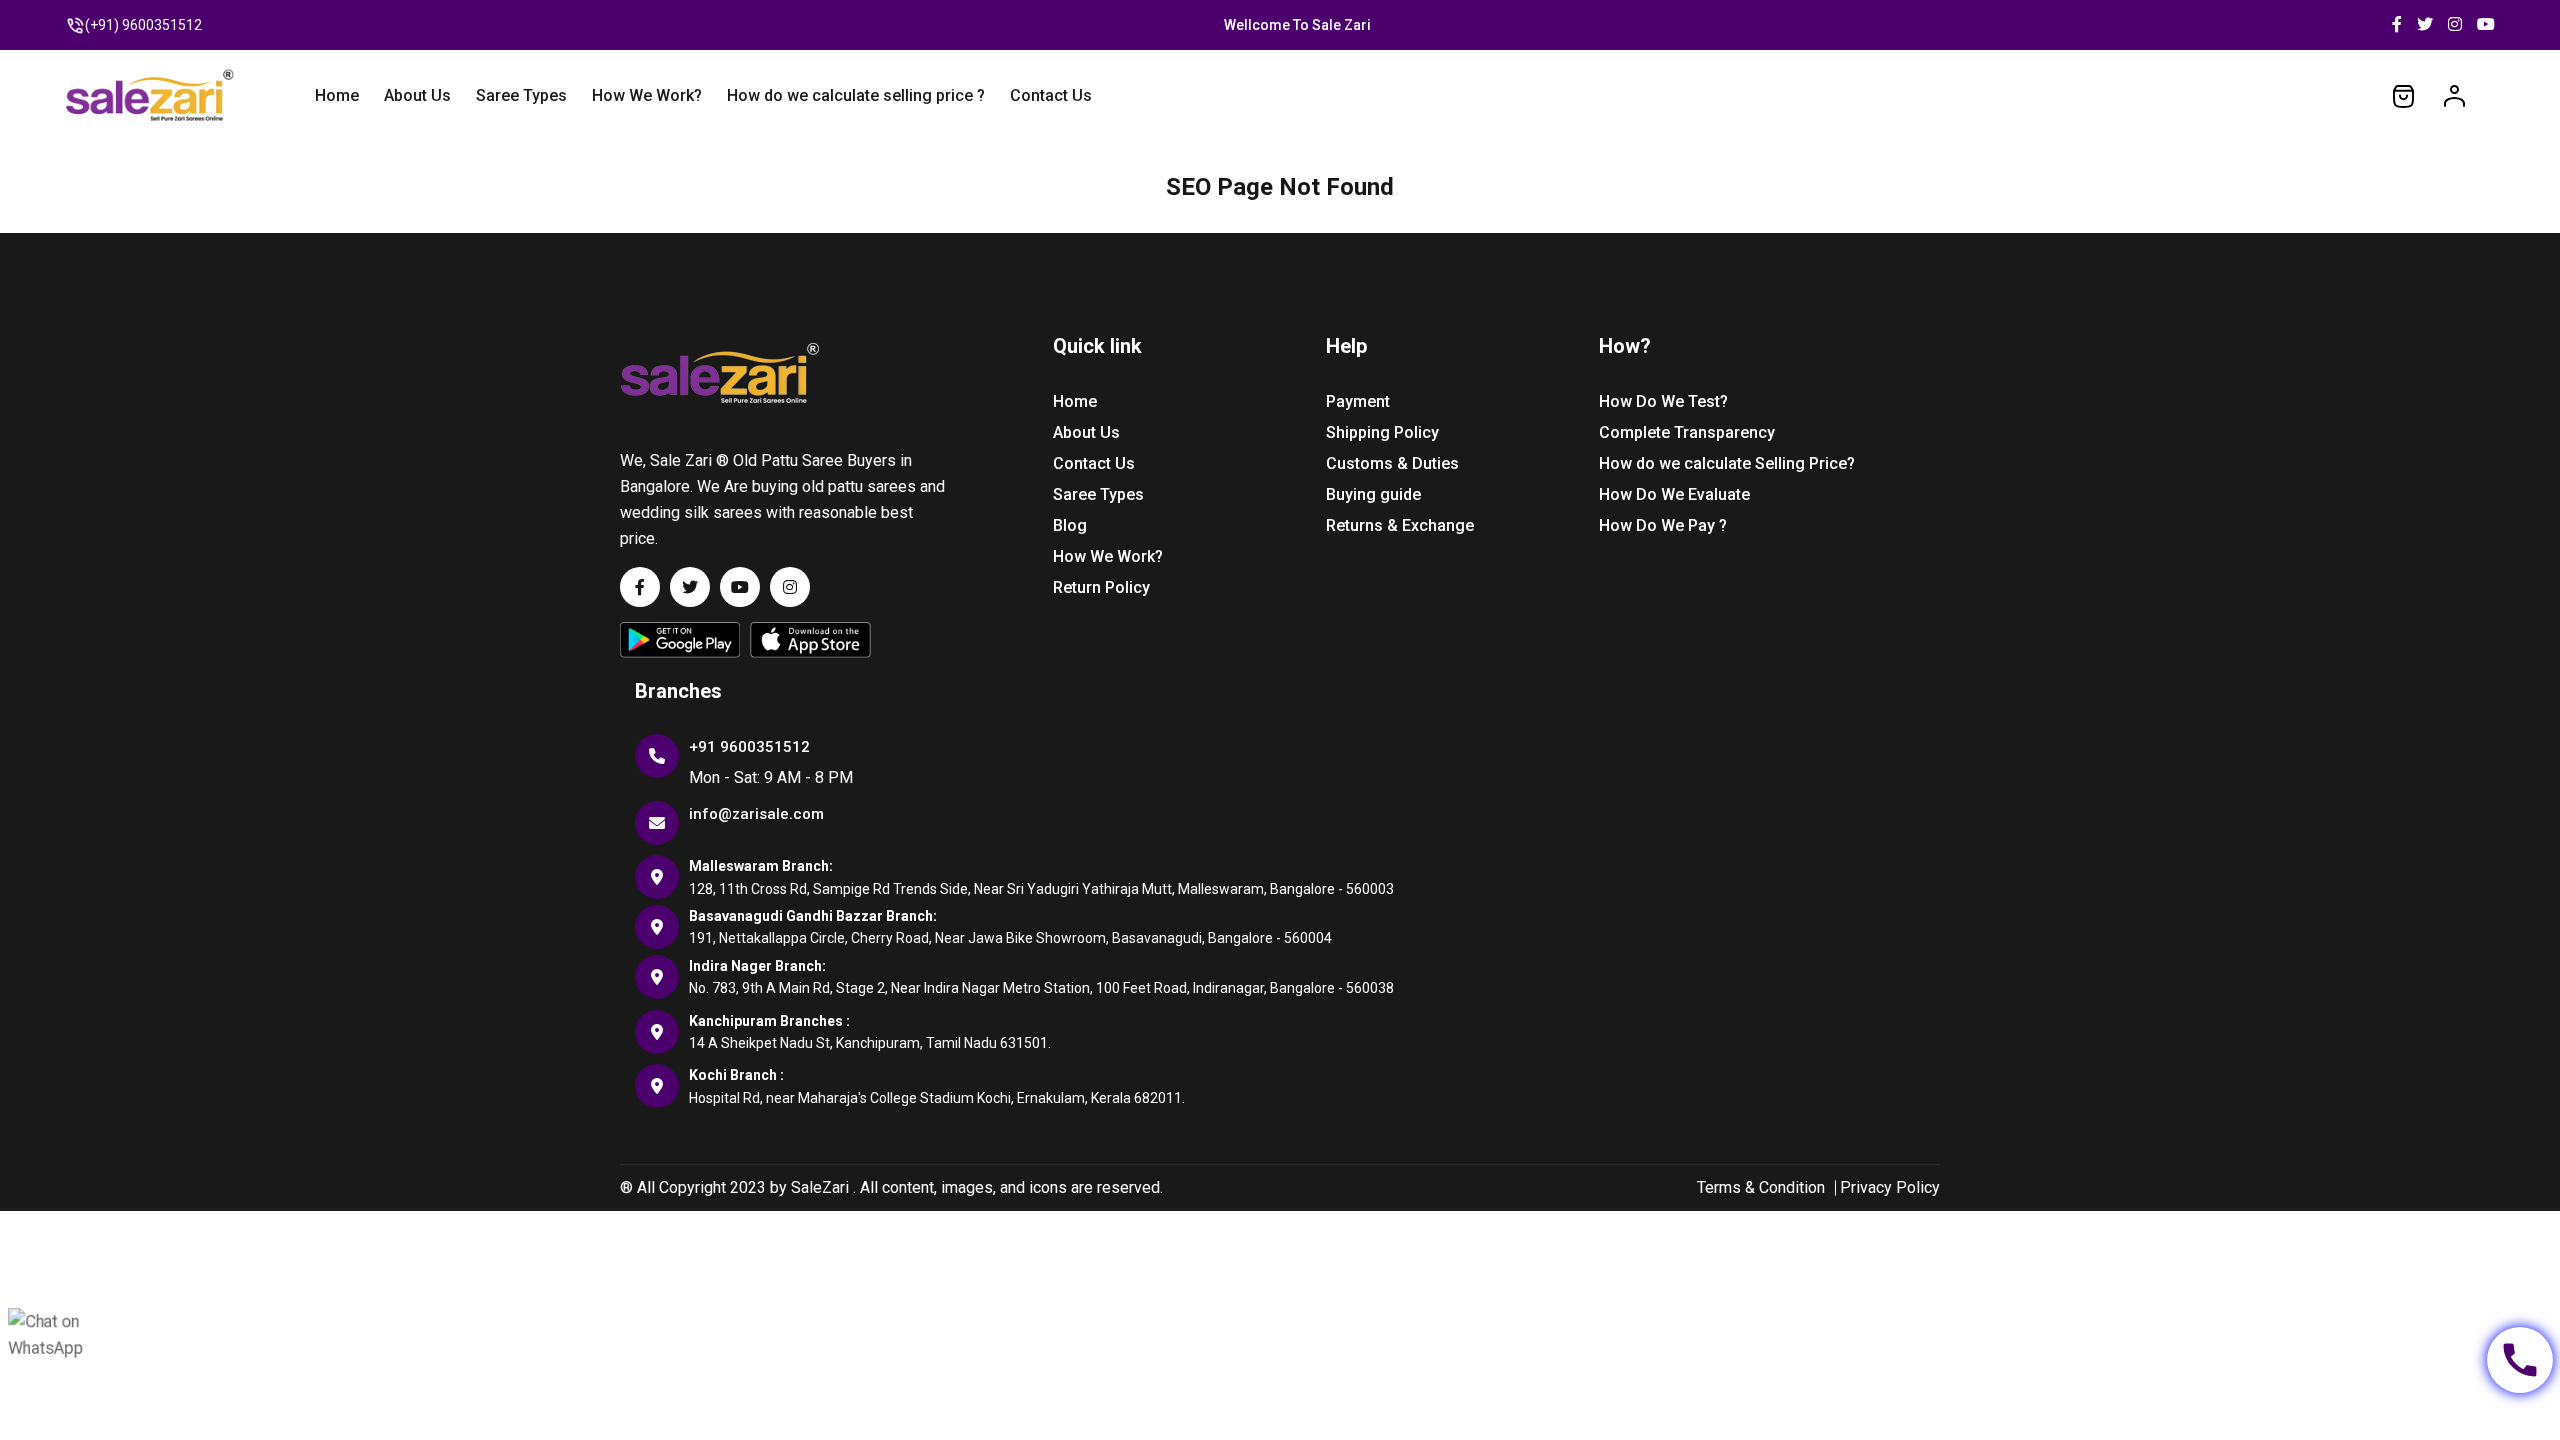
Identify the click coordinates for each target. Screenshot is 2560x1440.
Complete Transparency (1687, 432)
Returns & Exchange (1400, 525)
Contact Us (1051, 95)
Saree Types (521, 95)
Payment (1358, 401)
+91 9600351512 (749, 747)
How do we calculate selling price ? (856, 95)
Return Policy (1101, 587)
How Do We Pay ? (1663, 525)
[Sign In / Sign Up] (2454, 95)
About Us (417, 95)
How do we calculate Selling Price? (1727, 463)
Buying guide (1373, 494)
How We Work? (647, 95)
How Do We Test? (1663, 401)
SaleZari (820, 1187)
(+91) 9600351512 (143, 25)
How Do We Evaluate (1674, 494)
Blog (1070, 525)
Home (337, 95)
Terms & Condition (1761, 1187)
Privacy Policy (1890, 1187)
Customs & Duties (1392, 463)
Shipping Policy (1382, 432)
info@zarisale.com (756, 814)
